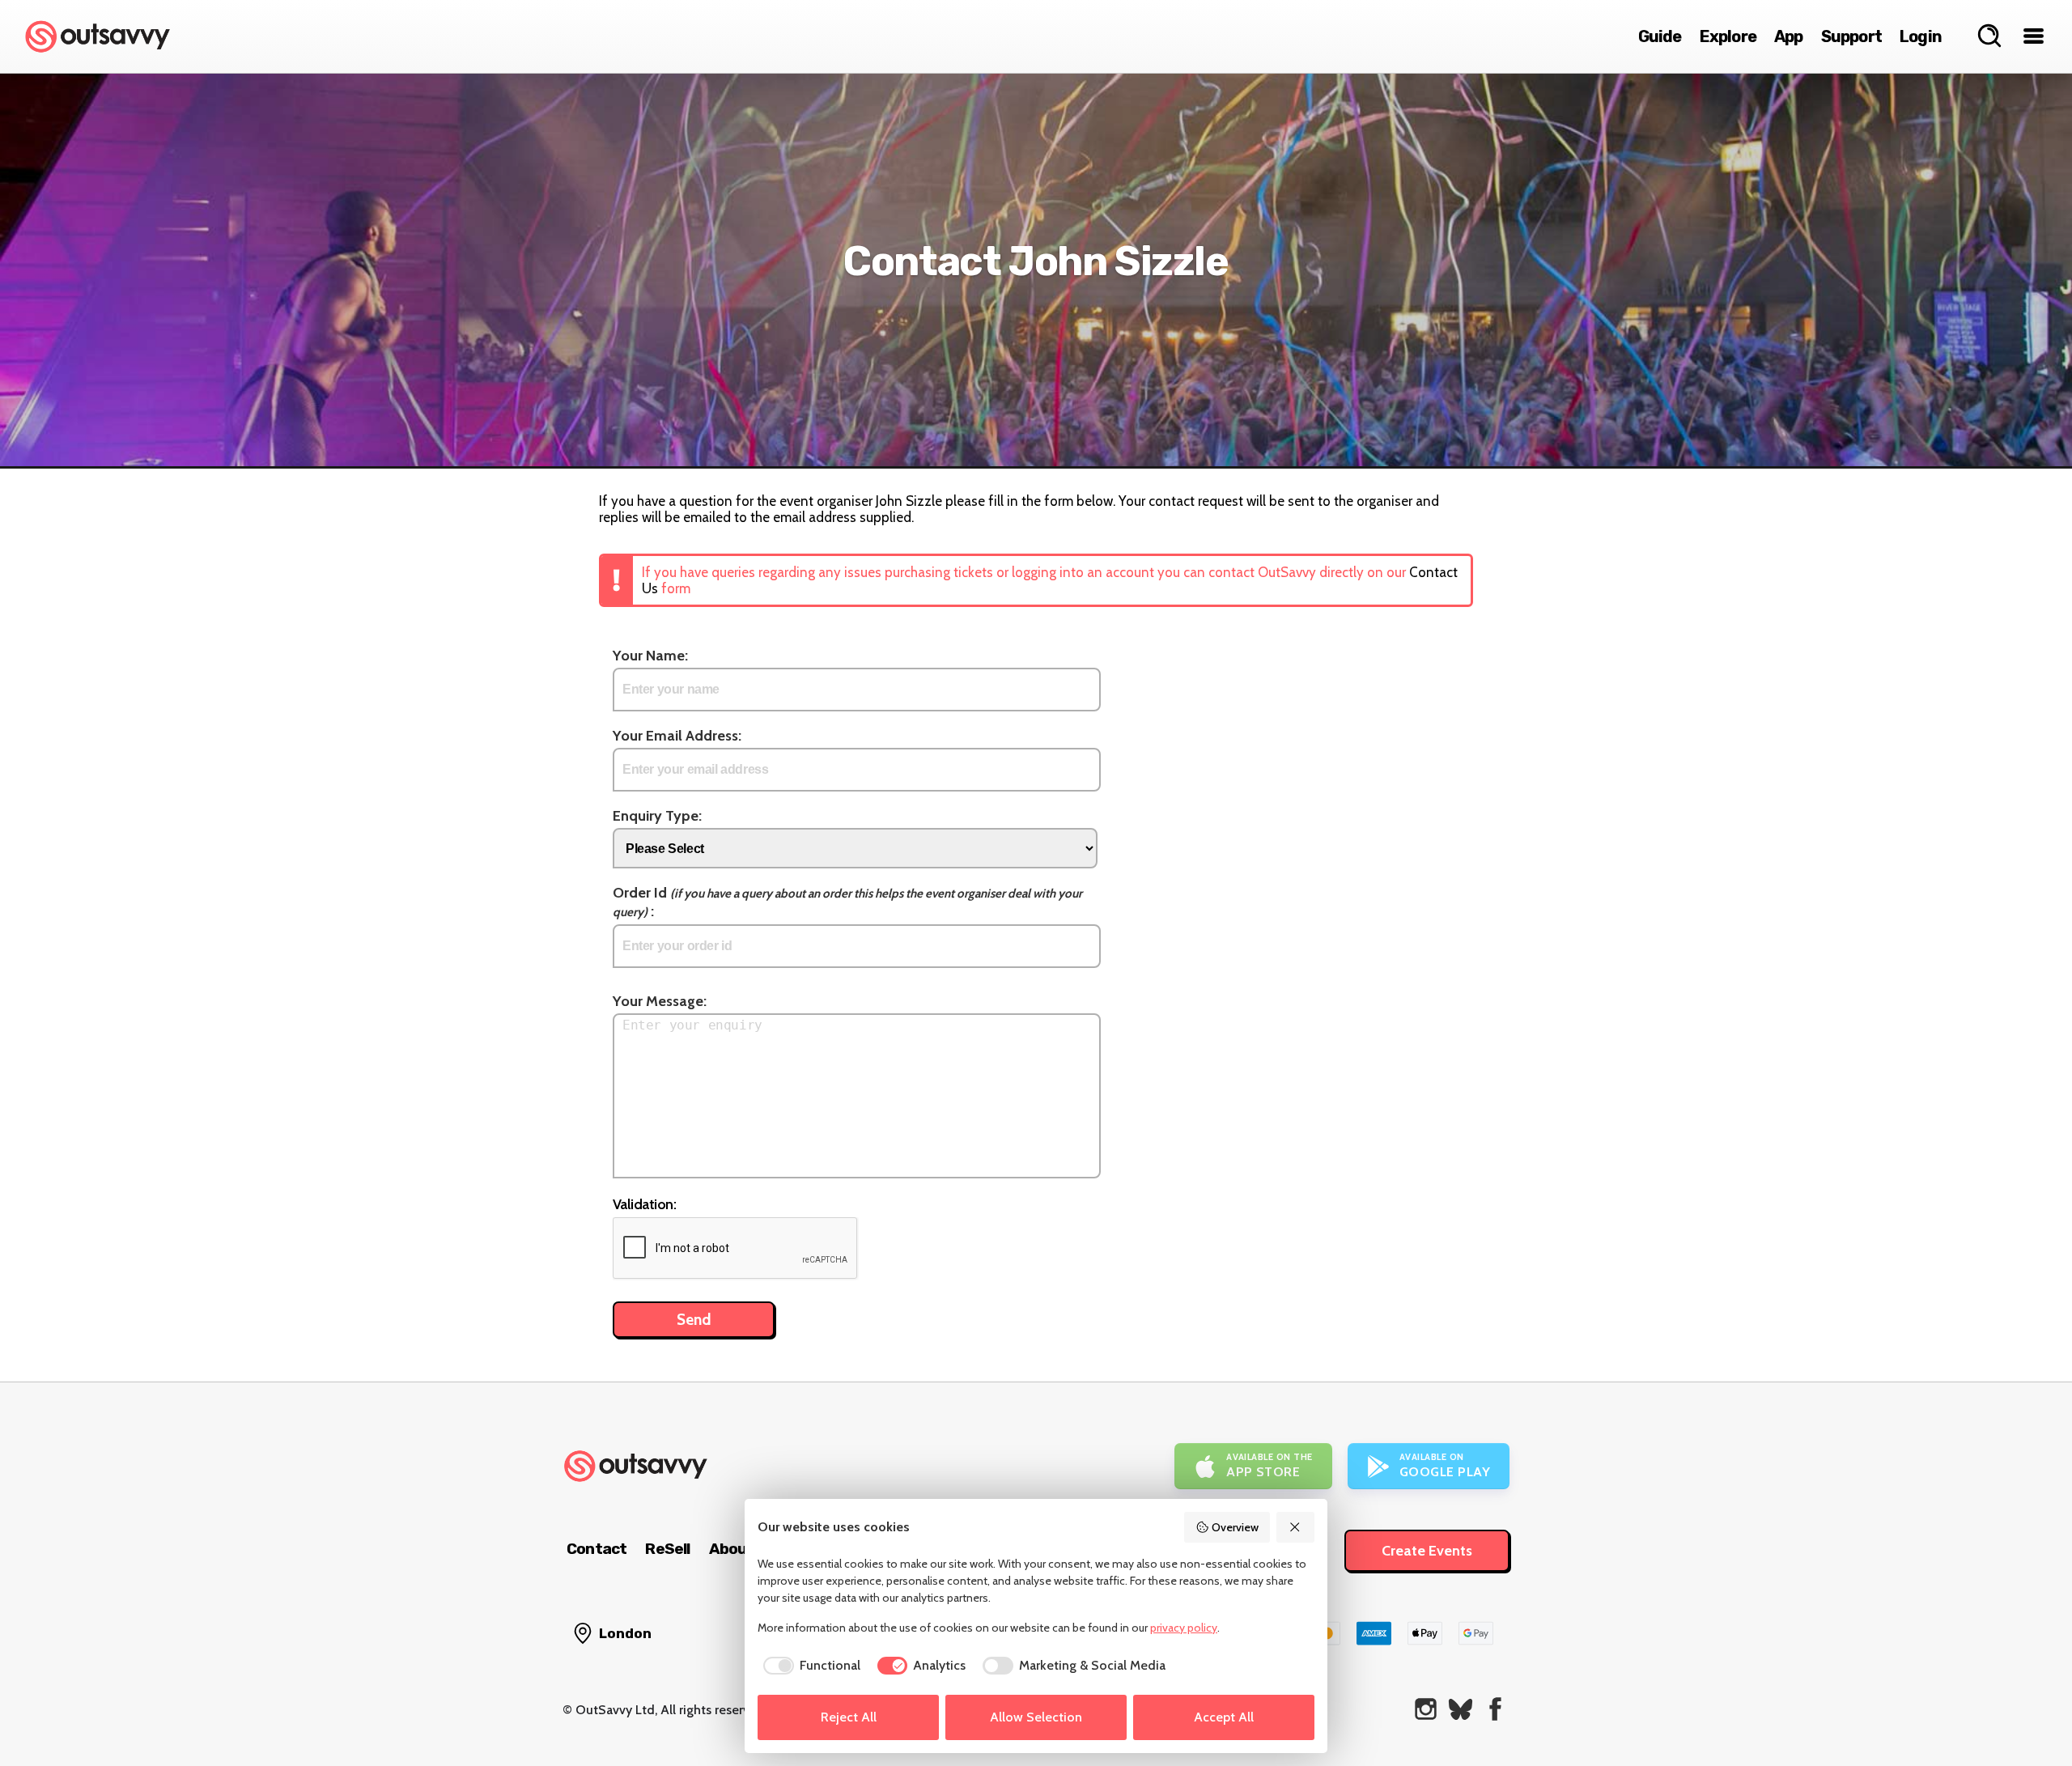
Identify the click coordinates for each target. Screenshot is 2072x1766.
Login (1921, 36)
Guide (1660, 36)
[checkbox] (809, 1666)
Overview (1235, 1527)
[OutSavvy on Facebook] (1495, 1709)
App (1789, 36)
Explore (1728, 36)
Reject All (849, 1717)
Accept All (1224, 1717)
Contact (597, 1549)
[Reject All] (1296, 1527)
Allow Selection (1036, 1717)
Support (1851, 36)
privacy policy (1184, 1628)
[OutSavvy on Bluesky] (1461, 1709)
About (732, 1549)
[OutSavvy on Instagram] (1426, 1709)
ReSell (667, 1549)
